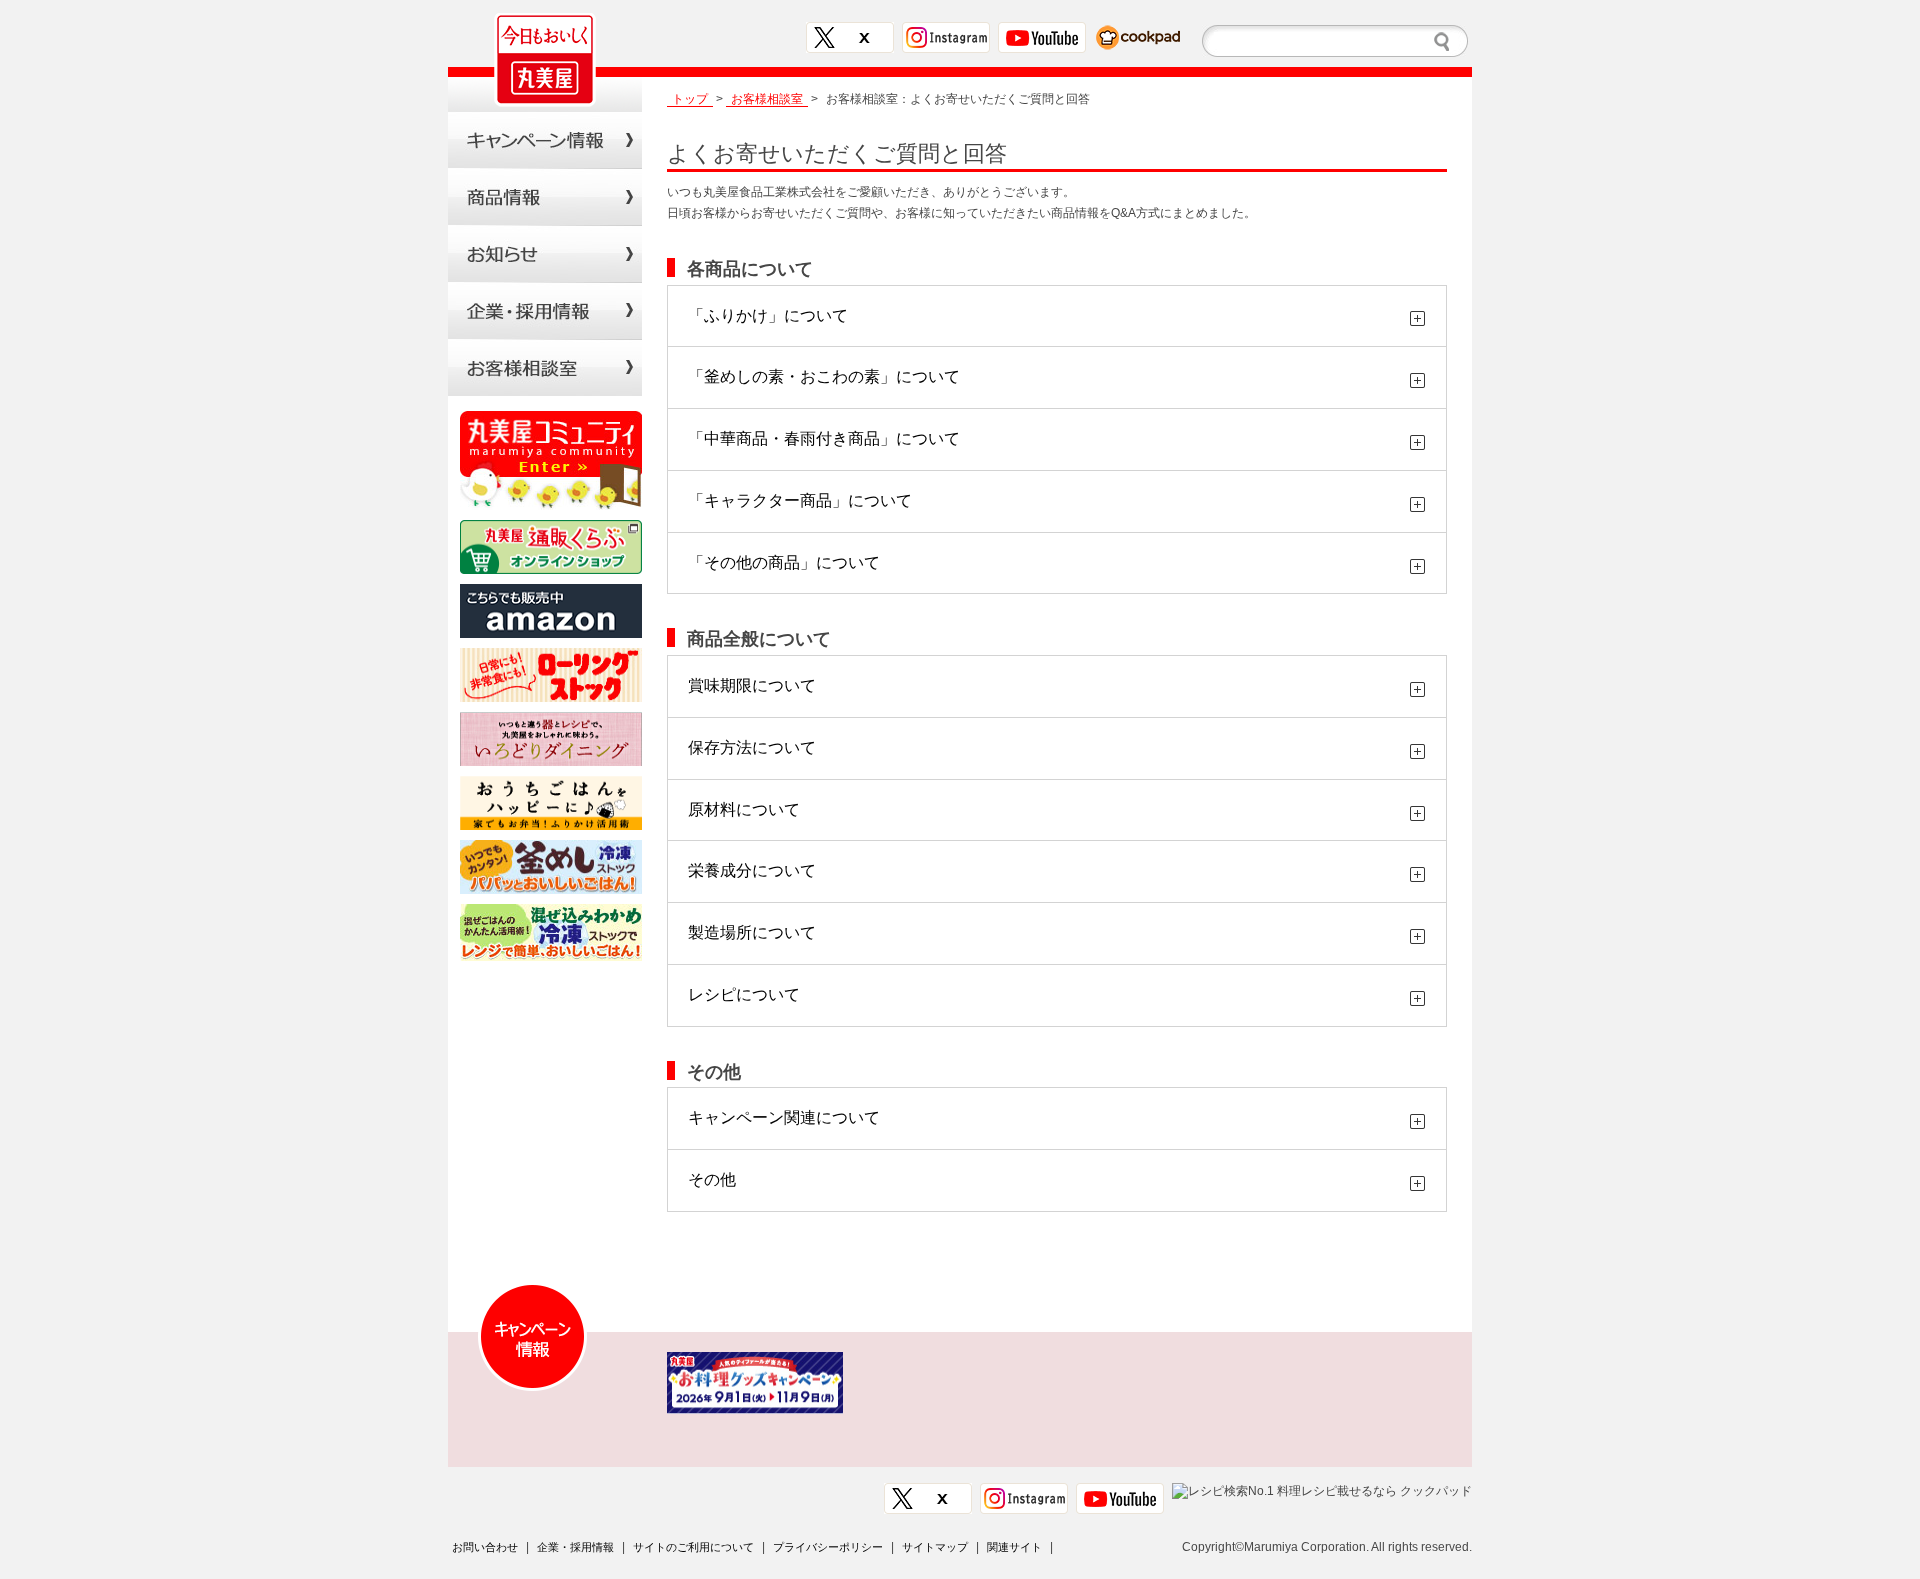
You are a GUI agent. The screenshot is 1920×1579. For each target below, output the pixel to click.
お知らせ (545, 253)
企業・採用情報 (575, 1547)
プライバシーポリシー (828, 1547)
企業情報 (545, 310)
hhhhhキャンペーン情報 (545, 139)
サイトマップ (935, 1547)
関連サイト (1014, 1547)
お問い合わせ (485, 1547)
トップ (690, 99)
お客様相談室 (545, 367)
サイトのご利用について (693, 1547)
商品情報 (545, 196)
